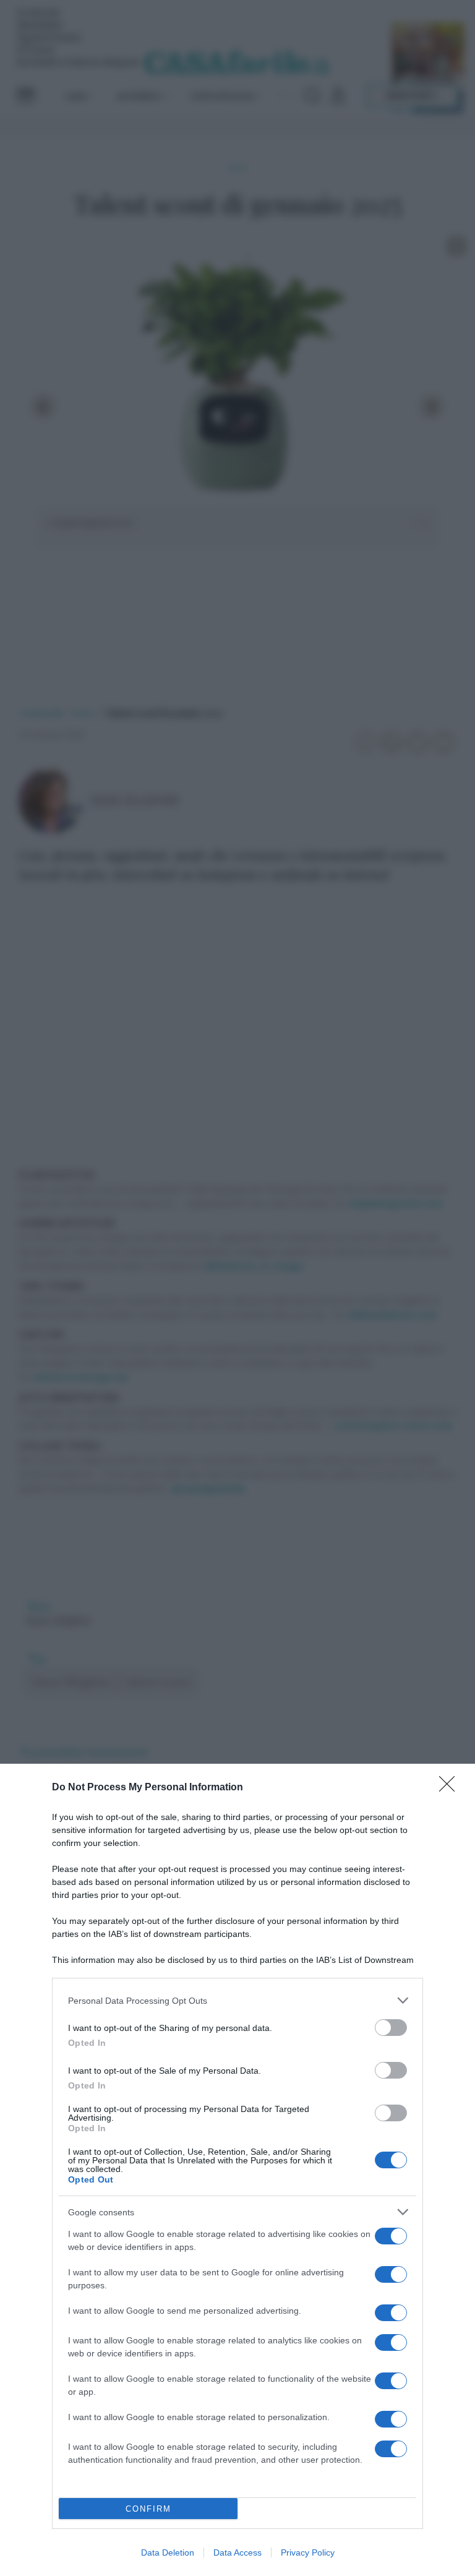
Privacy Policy (308, 2552)
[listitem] (237, 2000)
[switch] (391, 2028)
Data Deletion (168, 2552)
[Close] (451, 1788)
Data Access (237, 2552)
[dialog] (237, 2170)
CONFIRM (148, 2509)
